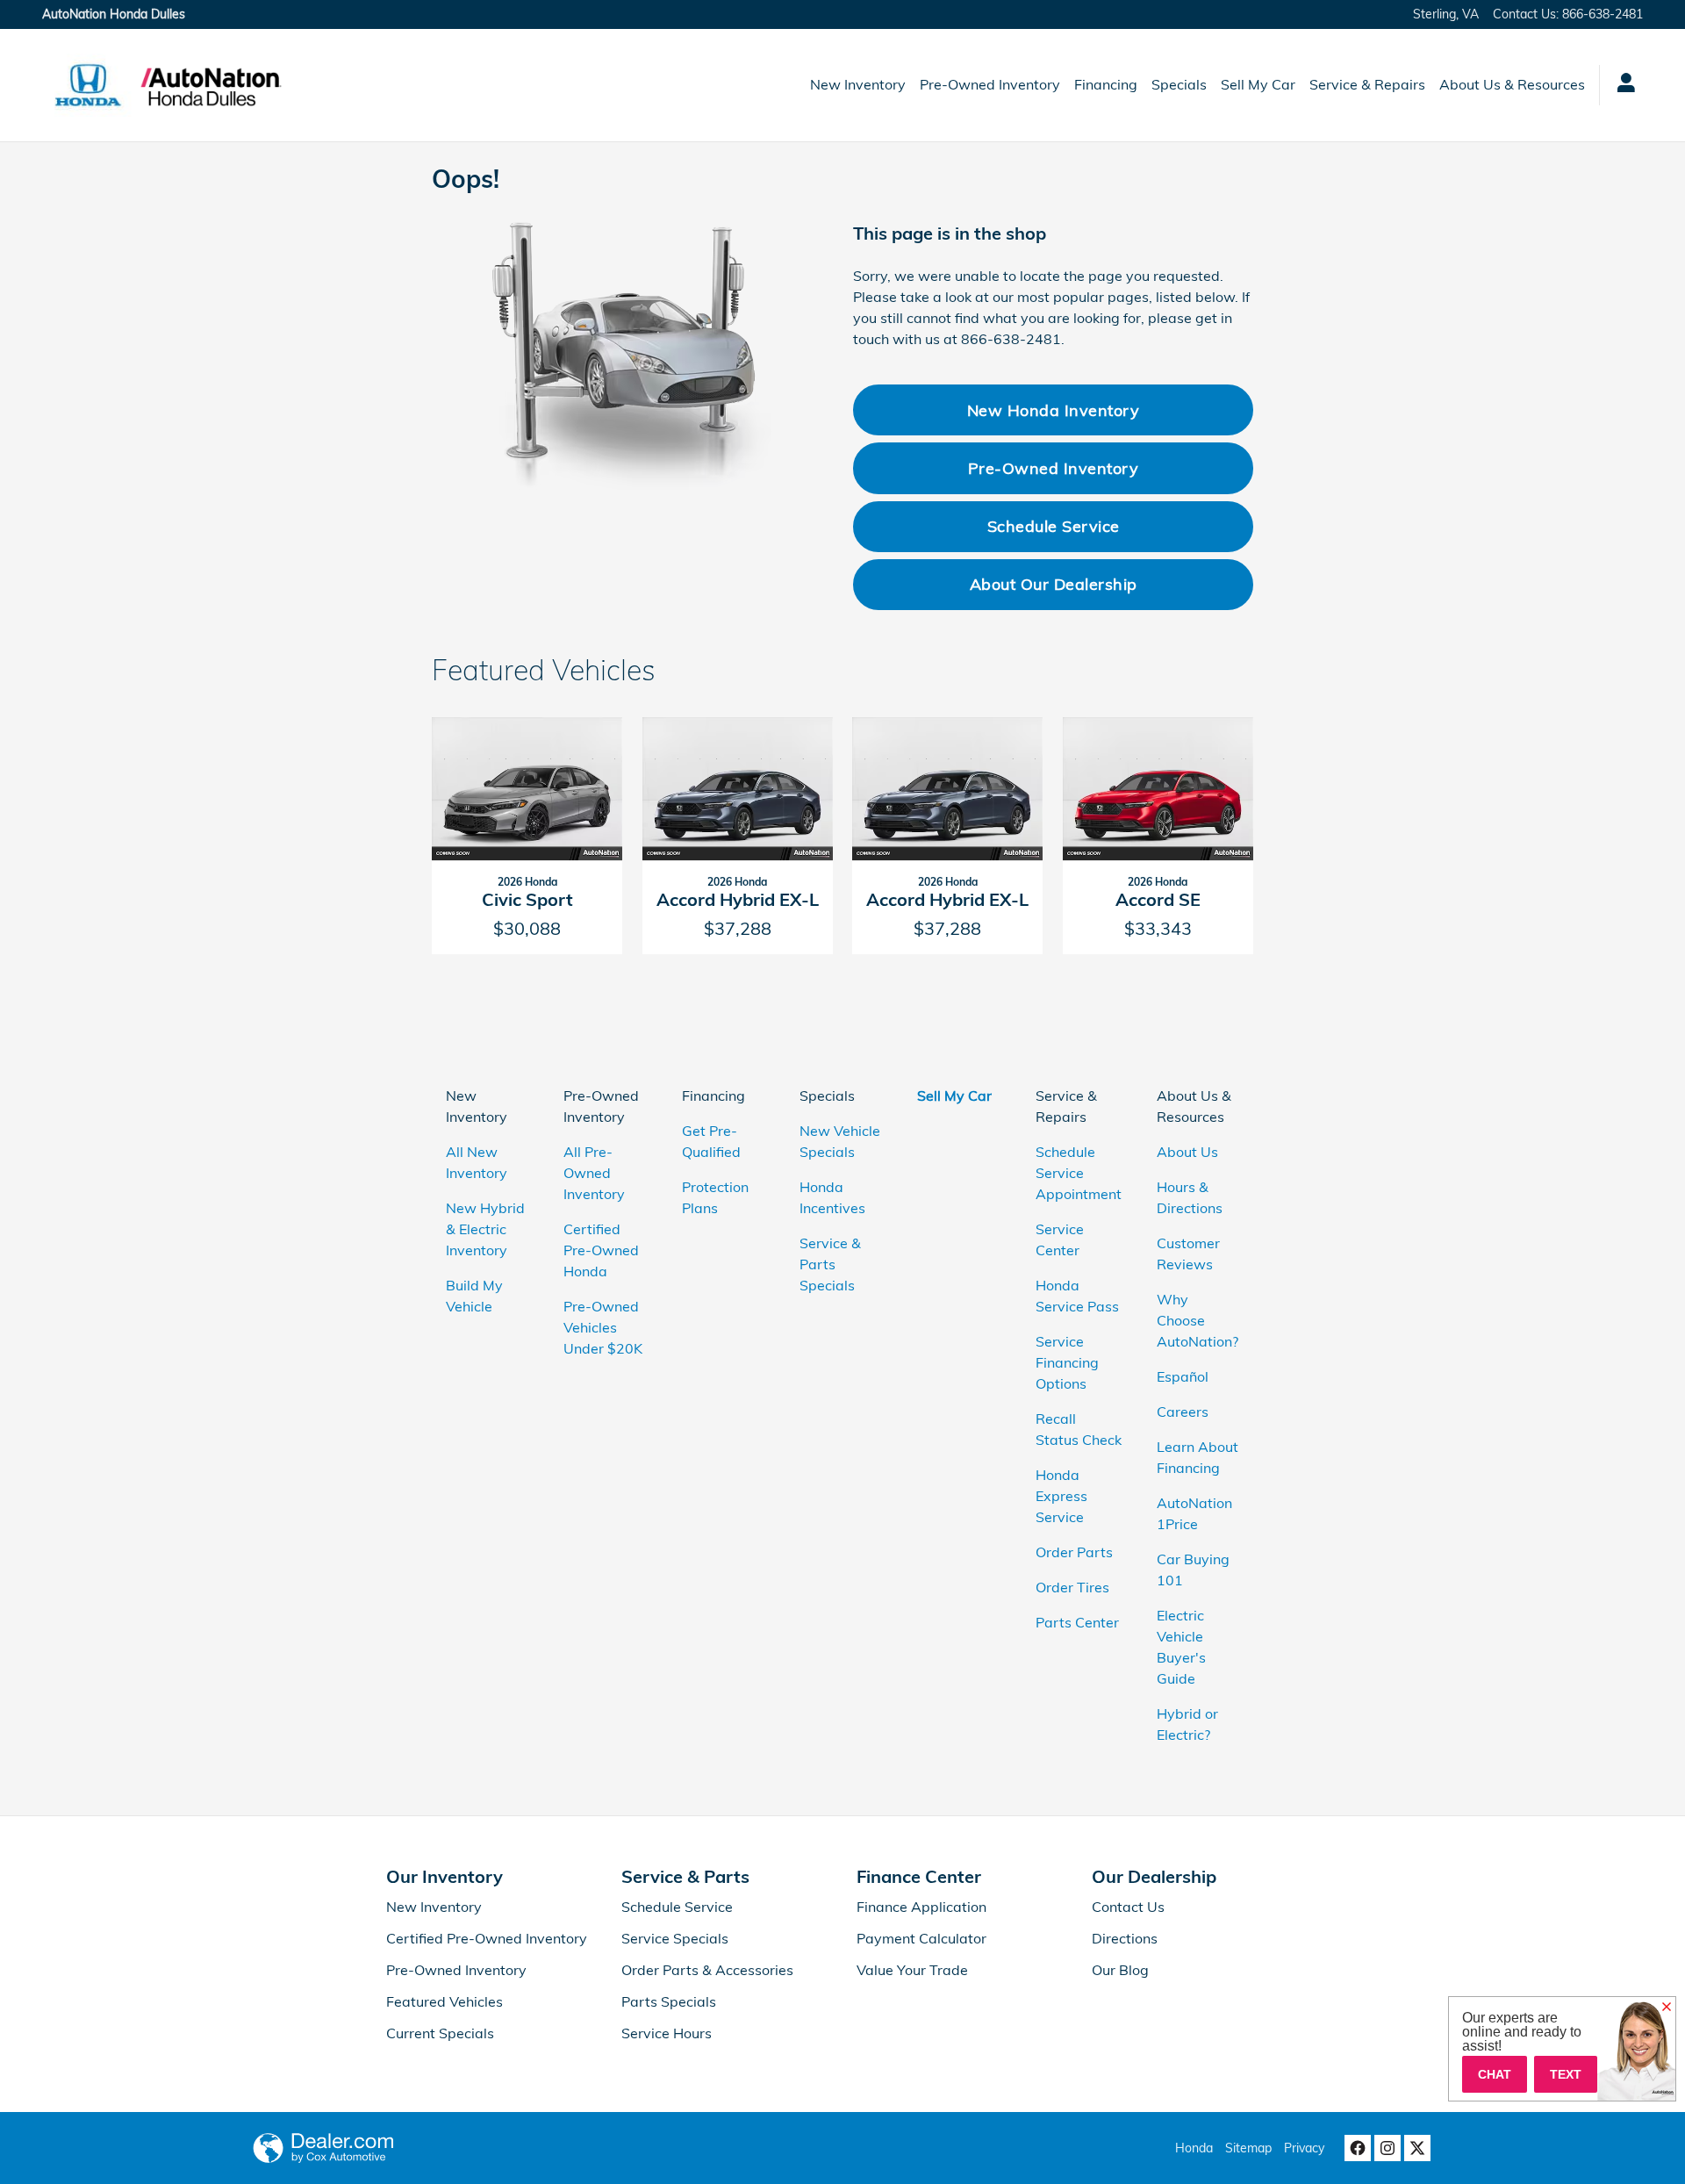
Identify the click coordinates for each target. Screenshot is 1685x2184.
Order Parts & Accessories (707, 1970)
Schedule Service (1054, 526)
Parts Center (1077, 1622)
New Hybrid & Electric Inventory (485, 1229)
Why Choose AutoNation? (1197, 1320)
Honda (1194, 2148)
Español (1183, 1376)
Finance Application (921, 1907)
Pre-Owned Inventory (990, 84)
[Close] (1667, 2008)
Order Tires (1072, 1587)
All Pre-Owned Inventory (594, 1173)
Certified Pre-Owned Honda (601, 1250)
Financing (1106, 84)
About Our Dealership (1054, 584)
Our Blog (1120, 1970)
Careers (1183, 1412)
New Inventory (858, 84)
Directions (1125, 1938)
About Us (1187, 1152)
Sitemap (1248, 2148)
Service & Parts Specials (830, 1264)
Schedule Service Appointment (1079, 1173)
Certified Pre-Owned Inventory (487, 1938)
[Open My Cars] (1621, 85)
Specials (1179, 84)
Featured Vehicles (445, 2001)
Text (1566, 2074)
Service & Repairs (1367, 84)
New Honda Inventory (1054, 410)
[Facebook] (1358, 2148)
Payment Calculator (921, 1938)
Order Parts (1074, 1552)
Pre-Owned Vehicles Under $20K (603, 1327)
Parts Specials (669, 2001)
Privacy (1304, 2148)
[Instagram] (1387, 2148)
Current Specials (440, 2033)
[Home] (88, 85)
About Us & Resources (1512, 84)
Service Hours (667, 2033)
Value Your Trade (912, 1970)
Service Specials (675, 1938)
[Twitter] (1417, 2148)
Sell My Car (1258, 84)
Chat (1495, 2074)
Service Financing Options (1067, 1362)
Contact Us (1128, 1907)
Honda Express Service (1061, 1496)
